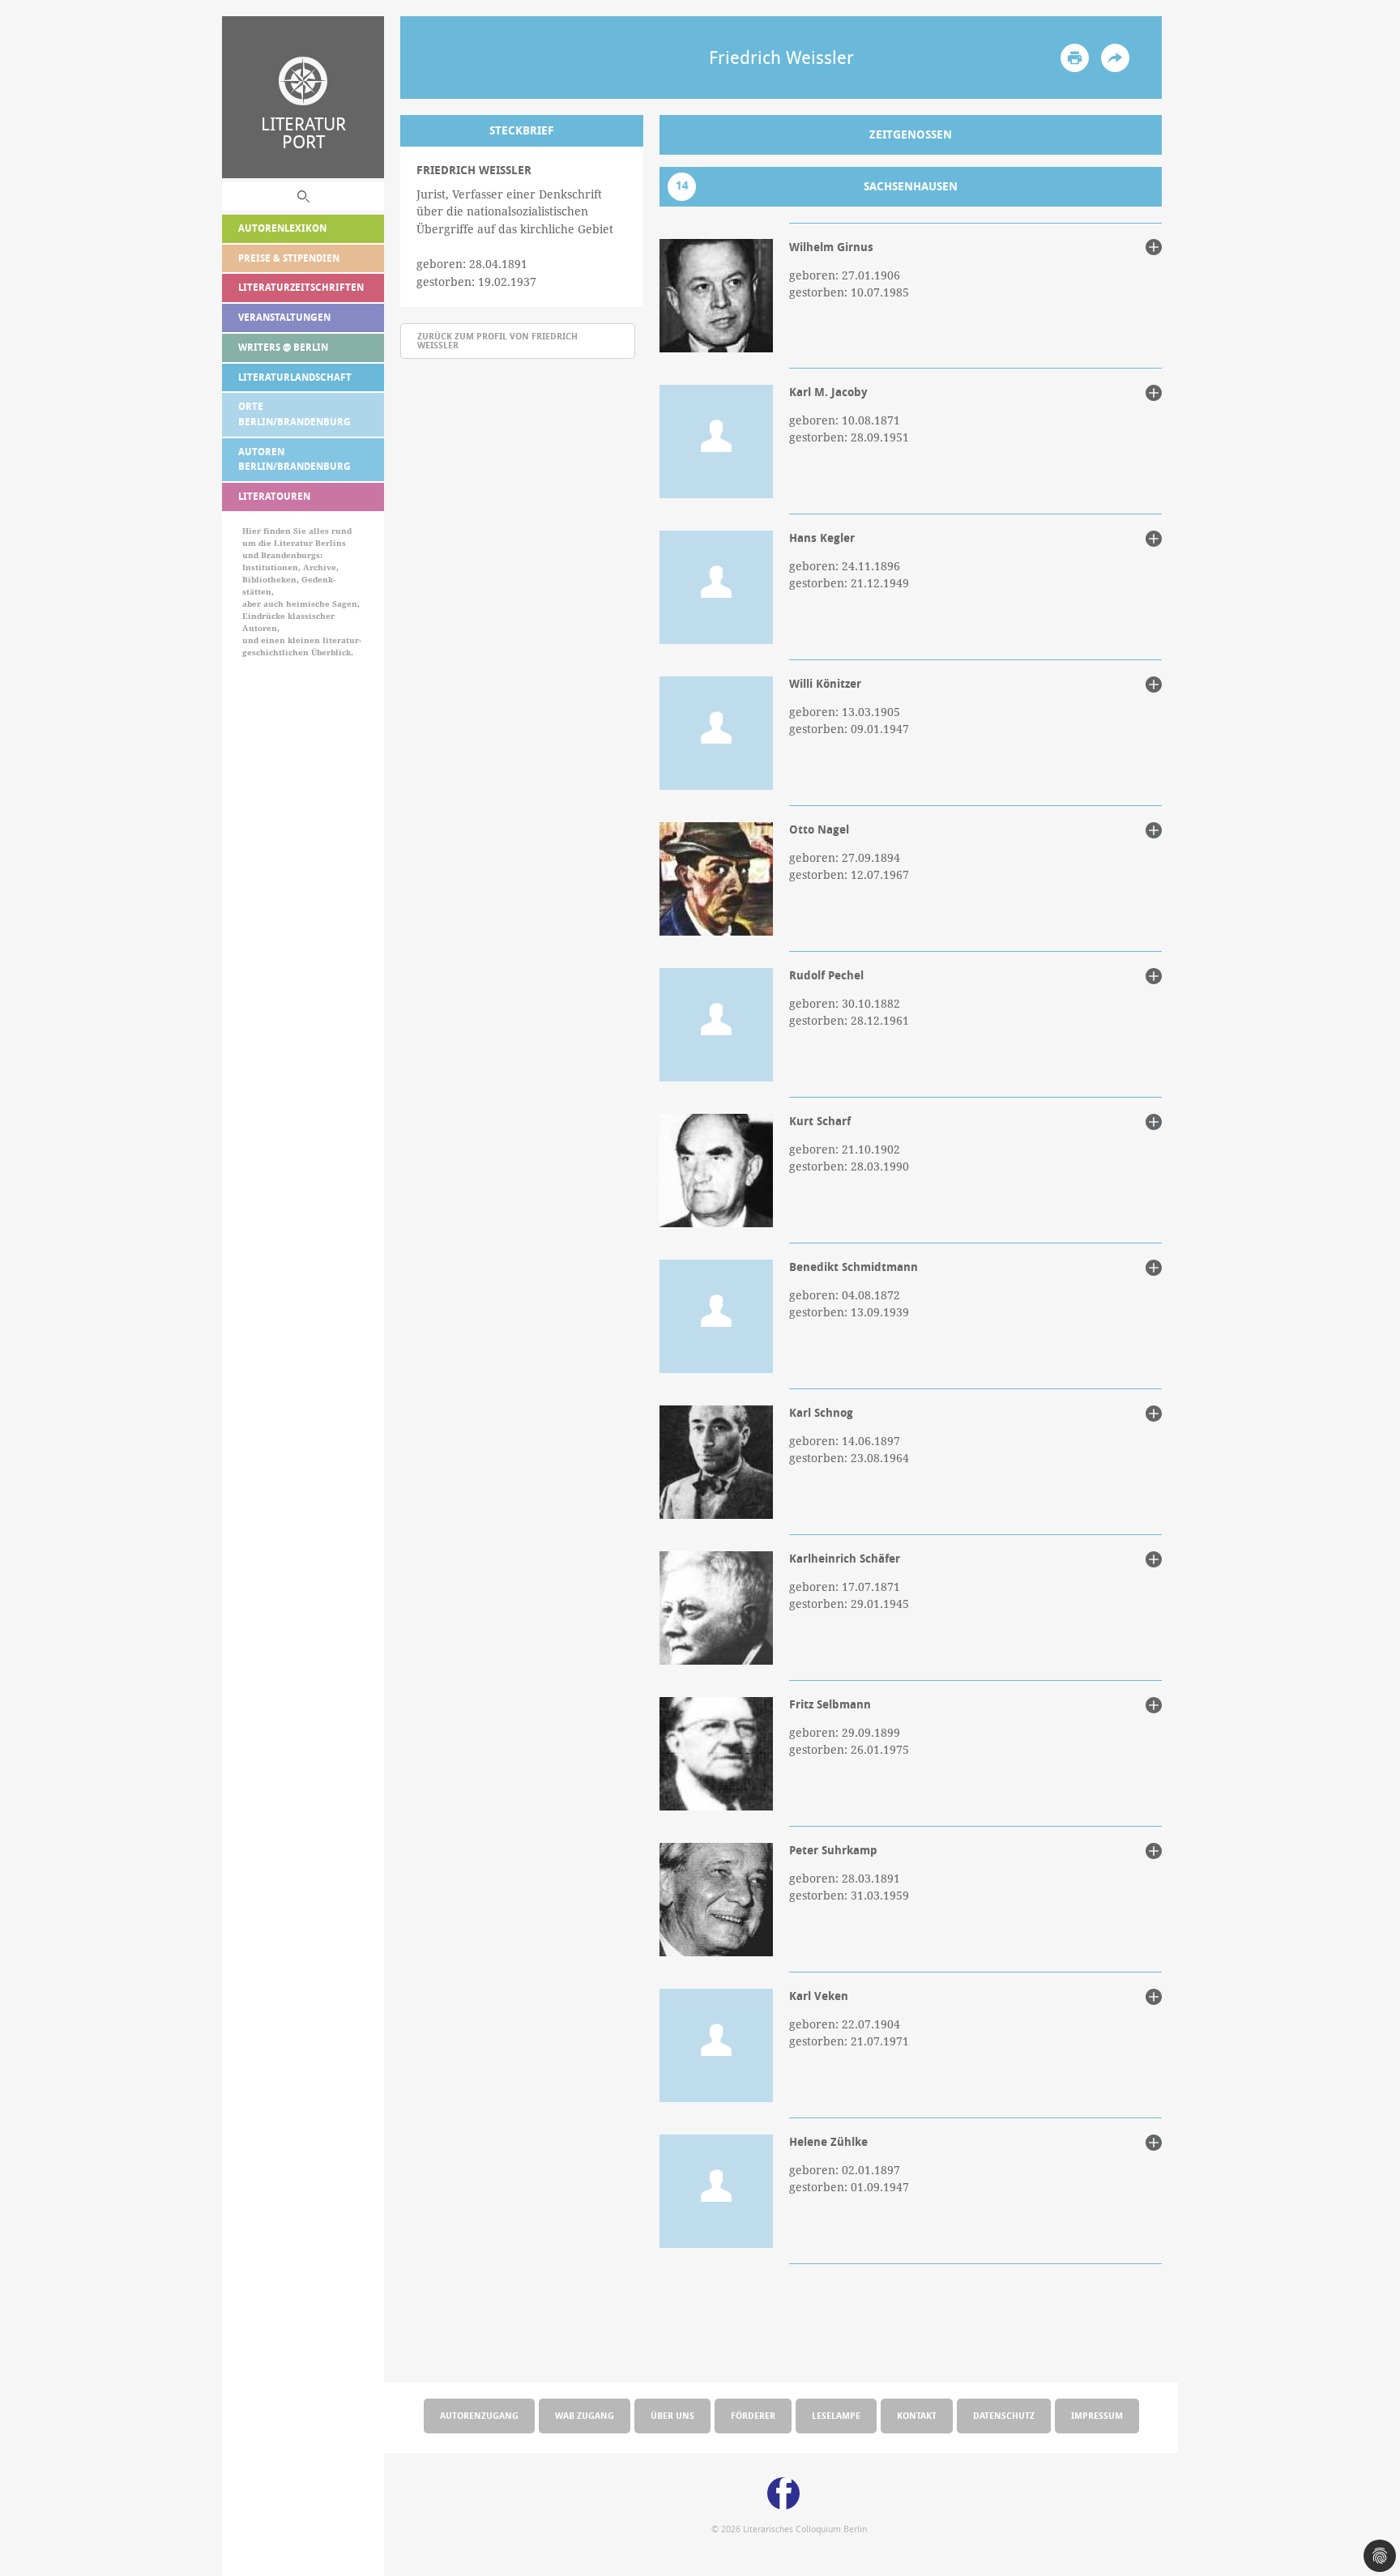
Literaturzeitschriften (301, 287)
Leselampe (836, 2415)
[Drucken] (1075, 58)
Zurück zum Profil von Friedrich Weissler (497, 340)
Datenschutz (1004, 2415)
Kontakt (917, 2415)
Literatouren (274, 496)
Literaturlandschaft (295, 377)
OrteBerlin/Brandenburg (295, 414)
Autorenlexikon (282, 228)
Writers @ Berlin (283, 347)
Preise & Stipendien (289, 258)
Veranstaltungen (284, 317)
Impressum (1097, 2415)
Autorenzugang (479, 2415)
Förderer (753, 2415)
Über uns (672, 2415)
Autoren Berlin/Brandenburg (295, 459)
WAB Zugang (585, 2415)
